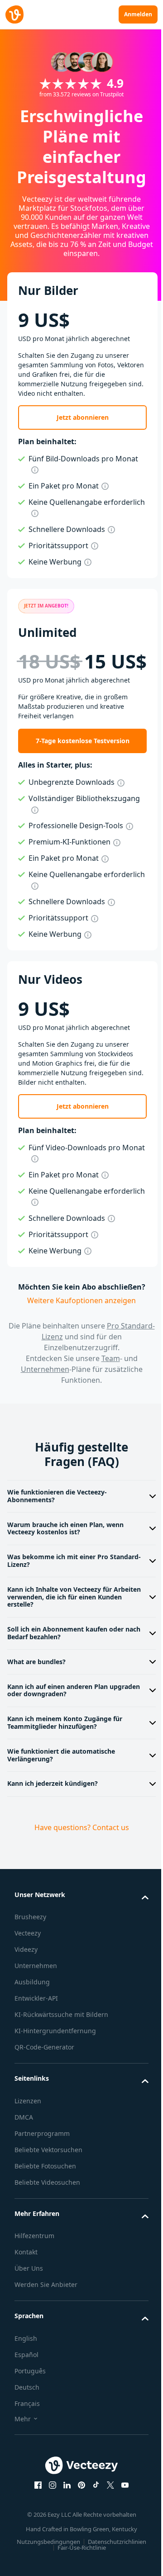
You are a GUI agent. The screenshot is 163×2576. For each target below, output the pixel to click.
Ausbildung (32, 1982)
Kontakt (26, 2263)
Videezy (26, 1949)
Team (111, 1358)
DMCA (24, 2128)
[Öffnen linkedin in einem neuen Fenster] (64, 2496)
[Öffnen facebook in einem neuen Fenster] (35, 2496)
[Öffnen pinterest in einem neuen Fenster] (78, 2496)
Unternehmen (45, 1369)
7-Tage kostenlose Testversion (83, 741)
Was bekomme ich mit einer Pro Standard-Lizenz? (58, 1561)
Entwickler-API (36, 1998)
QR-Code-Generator (44, 2058)
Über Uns (29, 2279)
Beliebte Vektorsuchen (48, 2161)
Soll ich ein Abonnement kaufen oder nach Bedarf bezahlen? (65, 1633)
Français (27, 2414)
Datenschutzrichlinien (54, 2558)
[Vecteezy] (14, 14)
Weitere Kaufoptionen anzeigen (81, 1300)
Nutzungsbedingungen (78, 2552)
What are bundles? (36, 1662)
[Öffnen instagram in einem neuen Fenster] (49, 2496)
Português (30, 2382)
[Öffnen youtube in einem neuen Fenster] (122, 2496)
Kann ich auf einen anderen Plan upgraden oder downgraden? (58, 1690)
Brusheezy (30, 1917)
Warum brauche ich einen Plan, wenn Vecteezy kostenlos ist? (65, 1528)
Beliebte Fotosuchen (45, 2177)
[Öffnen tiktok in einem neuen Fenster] (93, 2496)
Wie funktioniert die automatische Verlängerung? (61, 1755)
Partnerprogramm (42, 2144)
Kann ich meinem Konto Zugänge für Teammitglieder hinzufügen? (65, 1722)
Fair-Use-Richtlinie (115, 2558)
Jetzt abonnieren (83, 417)
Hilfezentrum (34, 2246)
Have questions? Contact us (78, 1827)
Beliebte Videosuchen (47, 2193)
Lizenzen (28, 2112)
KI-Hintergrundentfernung (55, 2042)
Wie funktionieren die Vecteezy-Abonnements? (57, 1496)
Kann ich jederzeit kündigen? (53, 1783)
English (26, 2349)
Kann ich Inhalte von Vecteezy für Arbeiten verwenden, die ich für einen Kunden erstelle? (66, 1597)
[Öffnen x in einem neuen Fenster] (107, 2496)
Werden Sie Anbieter (46, 2295)
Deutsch (27, 2398)
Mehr (23, 2430)
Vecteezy (28, 1933)
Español (26, 2365)
